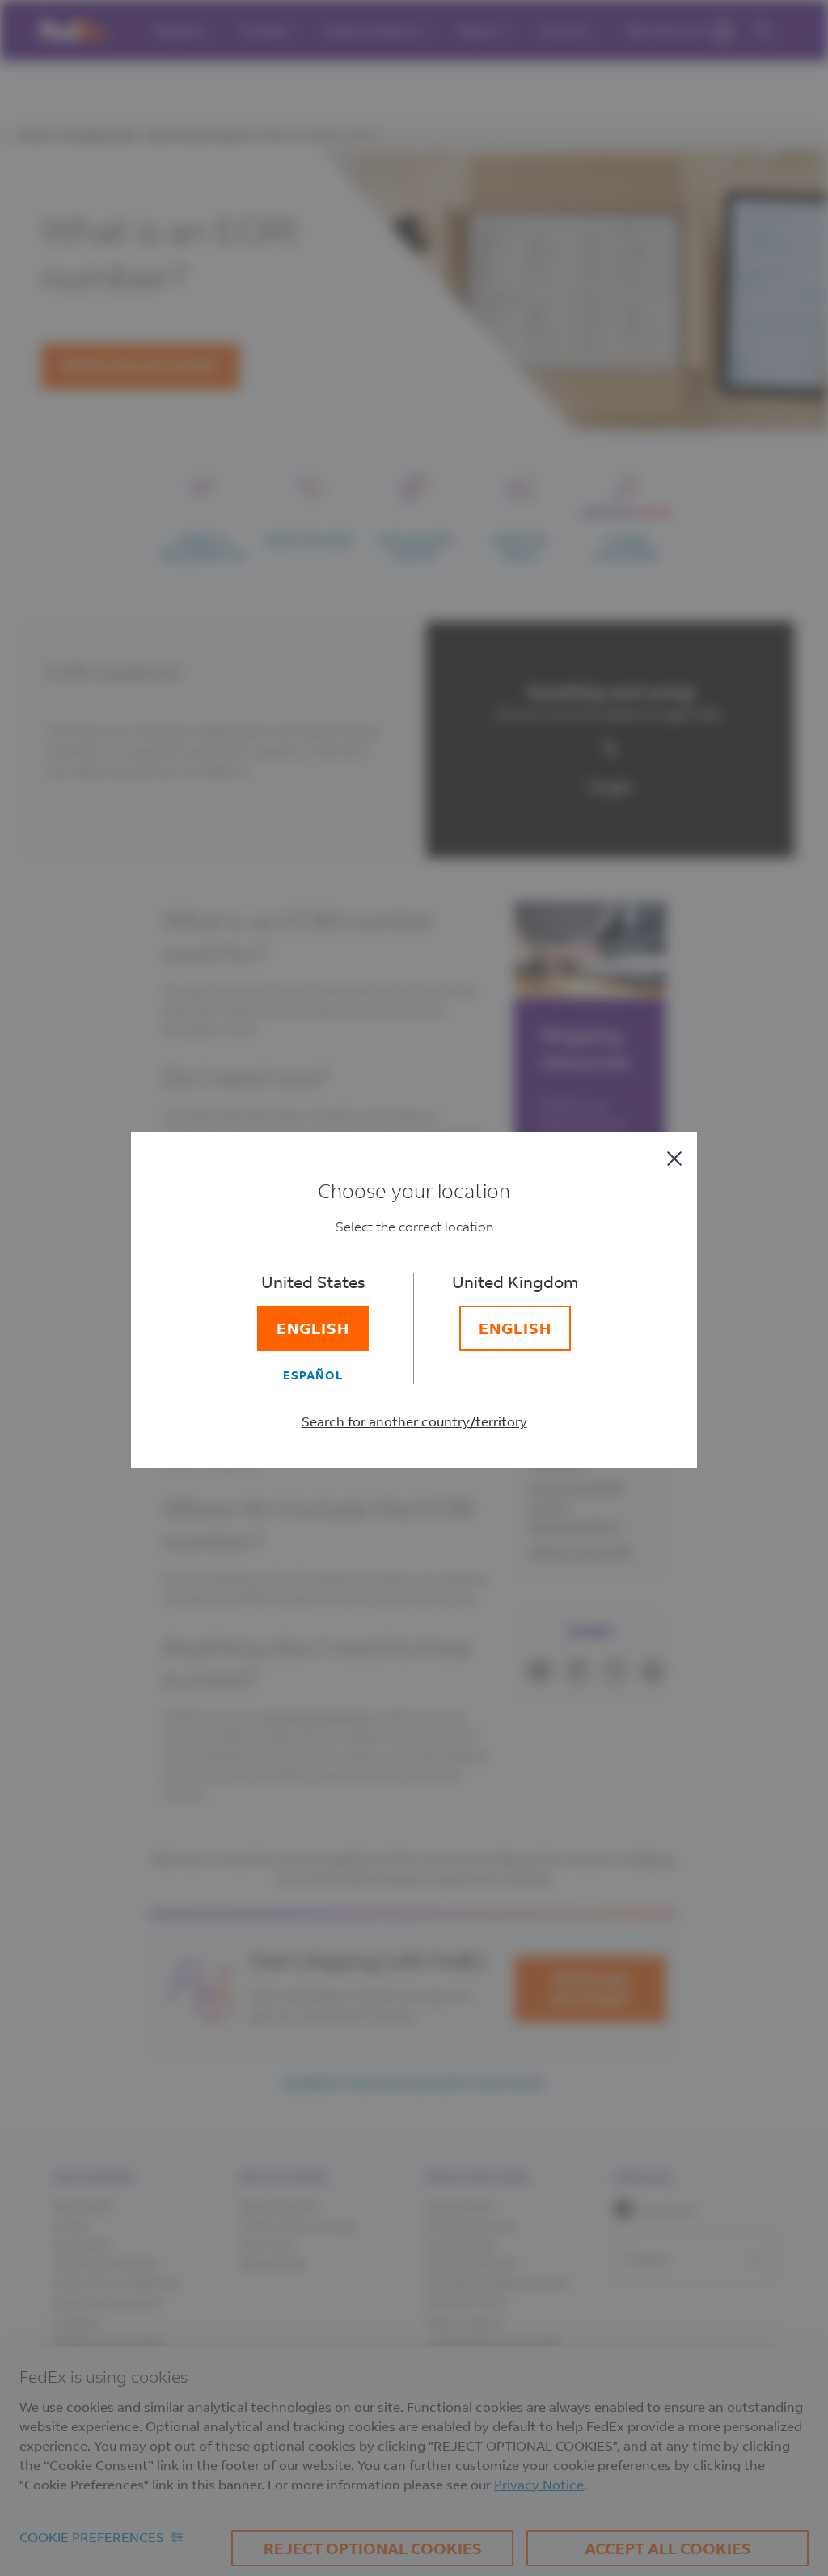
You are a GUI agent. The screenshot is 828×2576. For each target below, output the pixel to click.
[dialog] (414, 1288)
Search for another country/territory (414, 1421)
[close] (674, 1159)
